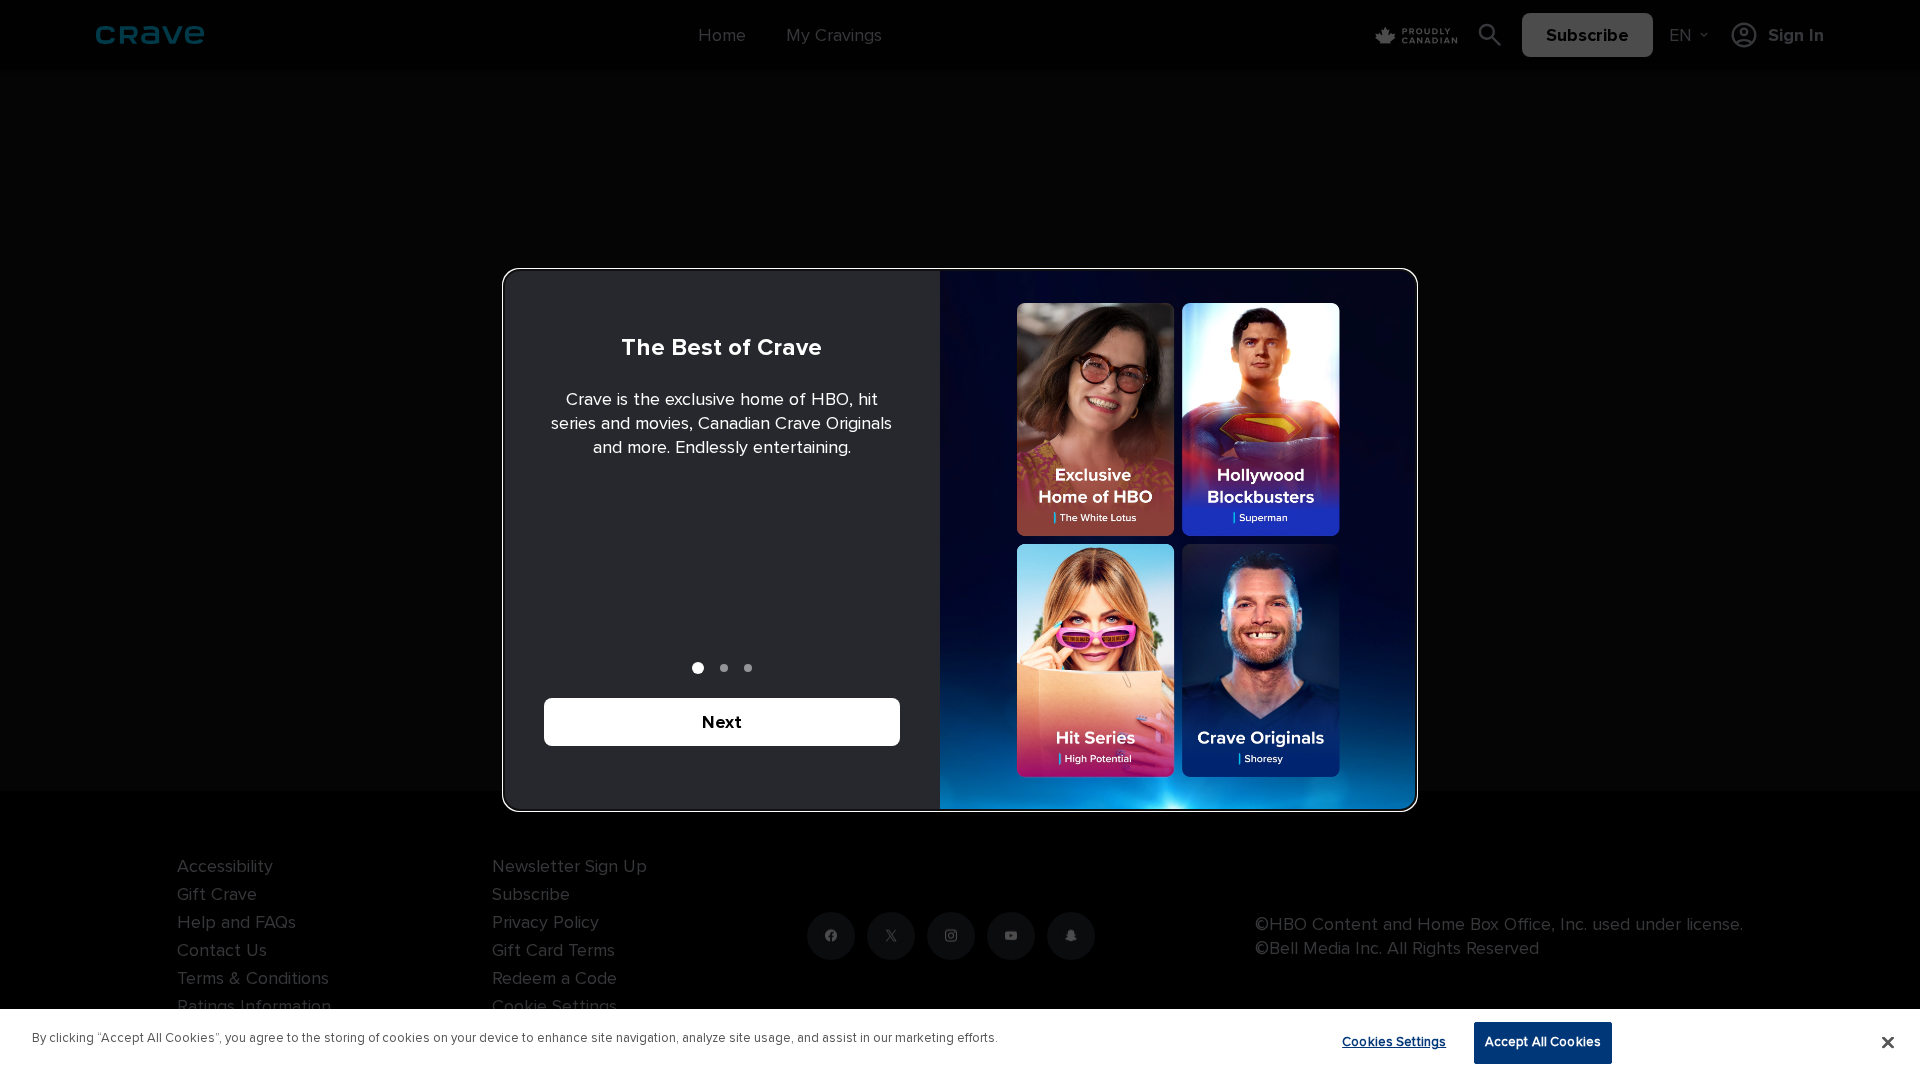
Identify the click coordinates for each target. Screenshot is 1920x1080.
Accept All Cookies (1543, 1042)
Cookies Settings (1394, 1042)
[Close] (1888, 1042)
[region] (960, 1044)
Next (722, 722)
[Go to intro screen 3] (748, 668)
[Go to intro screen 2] (724, 668)
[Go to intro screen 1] (698, 668)
